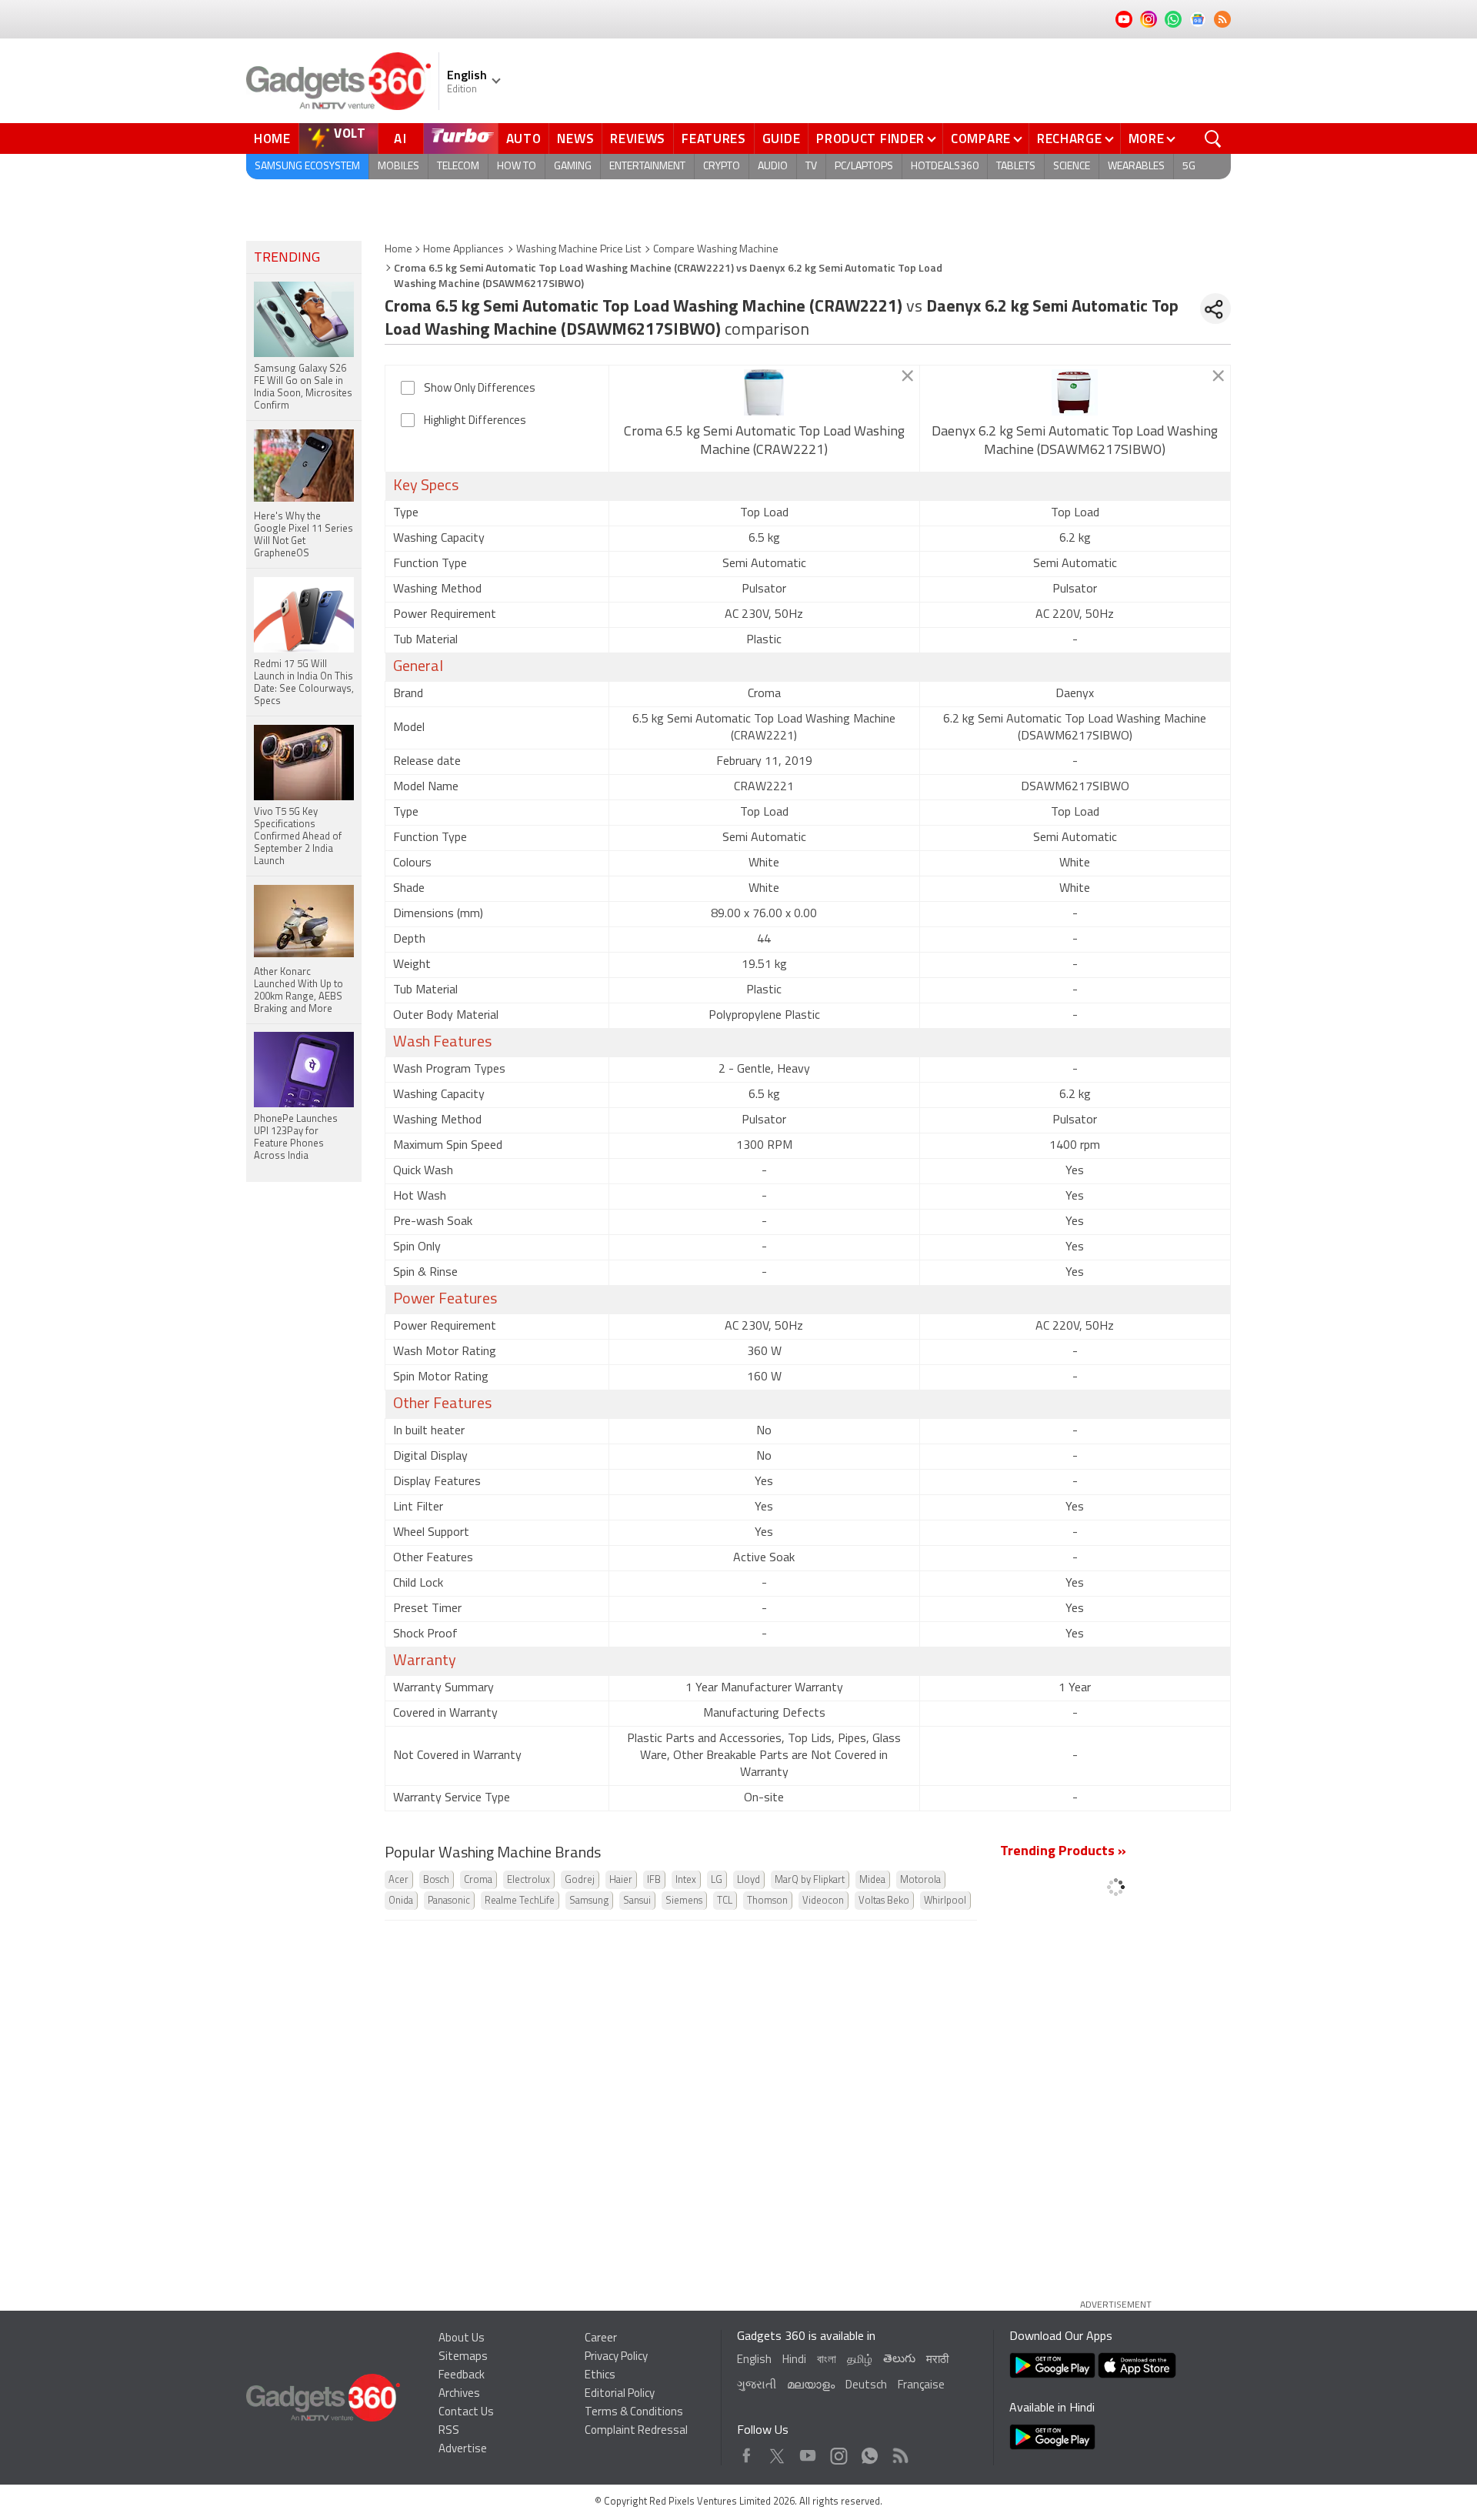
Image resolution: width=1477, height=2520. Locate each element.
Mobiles (398, 167)
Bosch (436, 1880)
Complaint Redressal (636, 2431)
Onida (401, 1901)
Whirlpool (945, 1901)
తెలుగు (899, 2360)
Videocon (823, 1901)
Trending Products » (1063, 1852)
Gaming (573, 167)
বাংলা (827, 2360)
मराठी (937, 2360)
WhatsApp (870, 2452)
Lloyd (749, 1880)
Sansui (637, 1901)
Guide (782, 139)
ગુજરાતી (757, 2386)
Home (272, 139)
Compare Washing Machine (716, 250)
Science (1072, 167)
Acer (398, 1880)
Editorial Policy (620, 2394)
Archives (459, 2394)
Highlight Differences (475, 421)
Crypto (722, 167)
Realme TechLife (520, 1901)
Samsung (589, 1901)
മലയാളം (811, 2386)
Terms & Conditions (634, 2413)
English (754, 2360)
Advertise (463, 2450)
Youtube (808, 2452)
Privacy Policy (616, 2357)
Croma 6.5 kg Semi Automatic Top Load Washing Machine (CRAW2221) (764, 442)
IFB (654, 1880)
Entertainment (647, 167)
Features (714, 139)
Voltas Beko (884, 1901)
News (575, 139)
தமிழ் (860, 2360)
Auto (524, 139)
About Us (462, 2339)
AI (401, 139)
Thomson (767, 1901)
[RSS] (1222, 19)
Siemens (684, 1901)
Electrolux (528, 1880)
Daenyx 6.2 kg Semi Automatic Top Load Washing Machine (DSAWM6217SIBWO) (1075, 442)
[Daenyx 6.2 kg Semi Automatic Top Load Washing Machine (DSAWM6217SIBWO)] (1075, 392)
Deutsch (866, 2386)
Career (601, 2339)
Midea (872, 1880)
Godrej (580, 1880)
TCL (725, 1901)
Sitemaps (463, 2357)
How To (517, 167)
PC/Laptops (864, 167)
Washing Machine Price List (578, 250)
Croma (478, 1880)
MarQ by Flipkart (810, 1880)
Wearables (1136, 167)
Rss (899, 2452)
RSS (449, 2431)
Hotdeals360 (945, 167)
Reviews (638, 139)
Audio (773, 167)
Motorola (920, 1880)
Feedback (462, 2376)
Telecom (458, 167)
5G (1189, 167)
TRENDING (287, 259)
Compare (981, 139)
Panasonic (449, 1901)
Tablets (1016, 167)
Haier (621, 1880)
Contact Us (466, 2413)
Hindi (794, 2360)
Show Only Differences (480, 389)
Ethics (600, 2376)
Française (921, 2386)
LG (717, 1880)
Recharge (1070, 139)
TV (811, 167)
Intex (686, 1880)
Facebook (747, 2452)
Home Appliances (463, 250)
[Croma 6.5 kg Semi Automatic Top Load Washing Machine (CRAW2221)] (764, 392)
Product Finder (870, 139)
